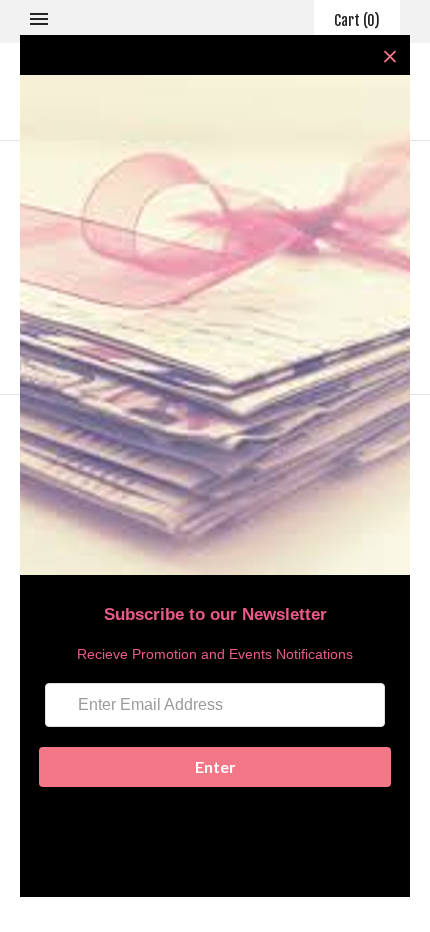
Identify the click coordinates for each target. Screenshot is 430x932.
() (357, 20)
